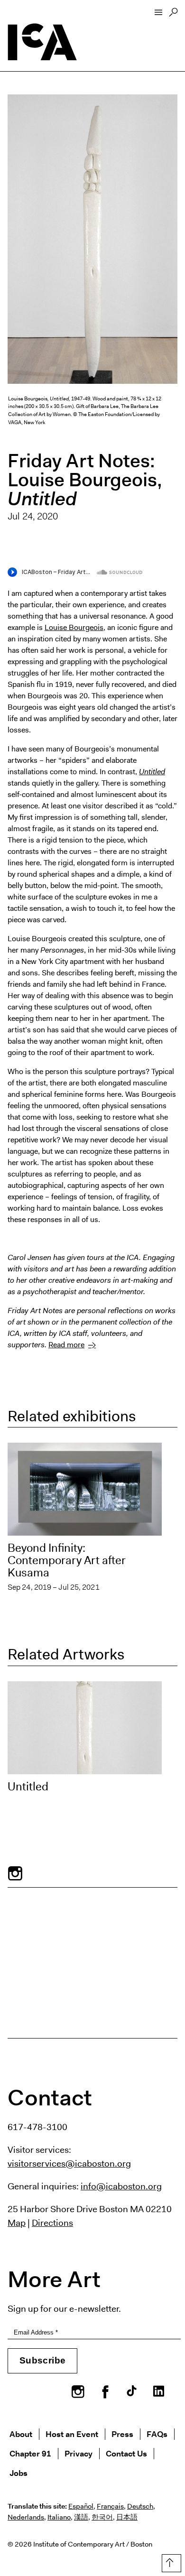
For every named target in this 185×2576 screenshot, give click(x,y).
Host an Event (72, 2434)
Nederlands (26, 2517)
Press (122, 2434)
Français (110, 2506)
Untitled (28, 1787)
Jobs (18, 2473)
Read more (66, 1345)
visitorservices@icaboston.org (69, 2163)
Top (170, 2561)
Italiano (59, 2517)
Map (17, 2223)
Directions (52, 2223)
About (21, 2434)
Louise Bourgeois (74, 627)
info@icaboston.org (121, 2186)
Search (173, 15)
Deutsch (140, 2506)
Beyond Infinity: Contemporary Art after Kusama (67, 1560)
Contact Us (126, 2453)
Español (81, 2506)
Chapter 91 (30, 2453)
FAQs (157, 2434)
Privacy (79, 2453)
